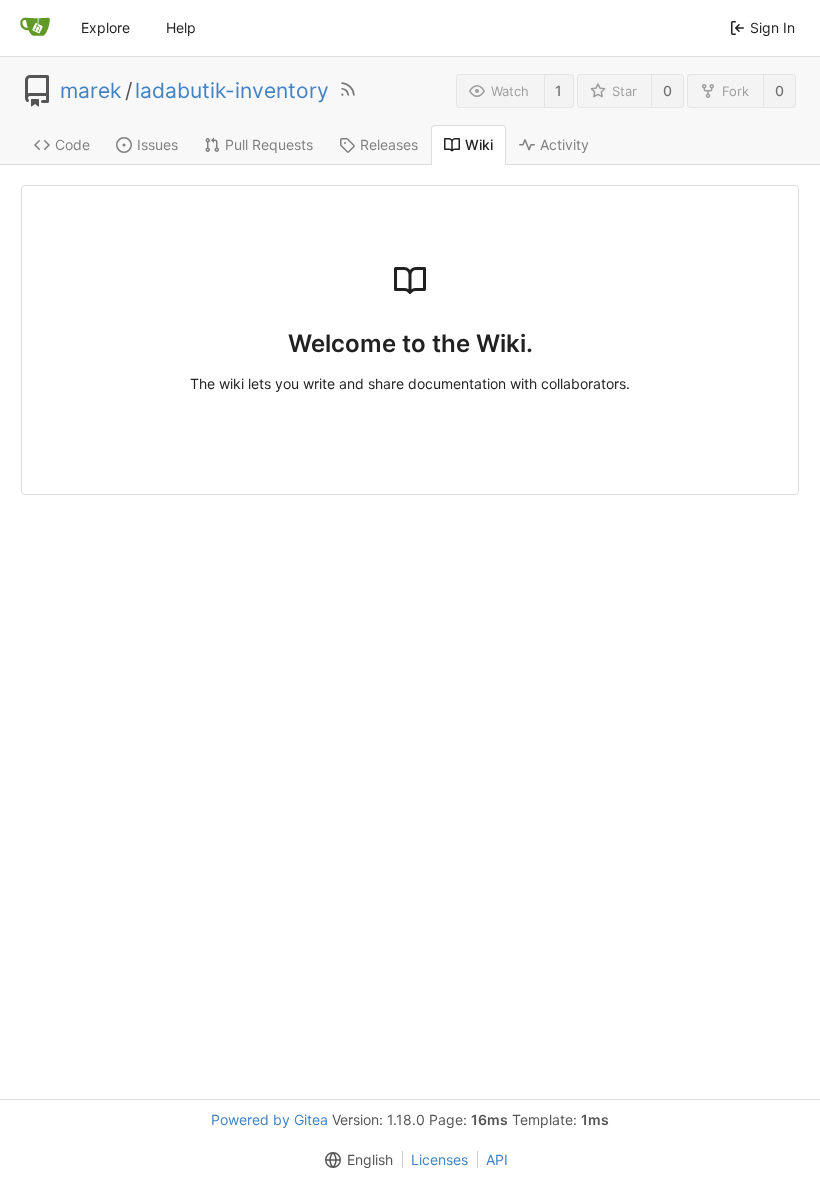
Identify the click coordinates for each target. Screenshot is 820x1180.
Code (72, 144)
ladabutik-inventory (232, 91)
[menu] (355, 1160)
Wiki (479, 144)
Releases (389, 144)
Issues (157, 144)
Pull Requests (269, 144)
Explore (105, 27)
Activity (564, 144)
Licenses (439, 1159)
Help (181, 27)
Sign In (772, 27)
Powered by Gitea (269, 1119)
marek (90, 91)
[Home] (35, 28)
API (497, 1159)
